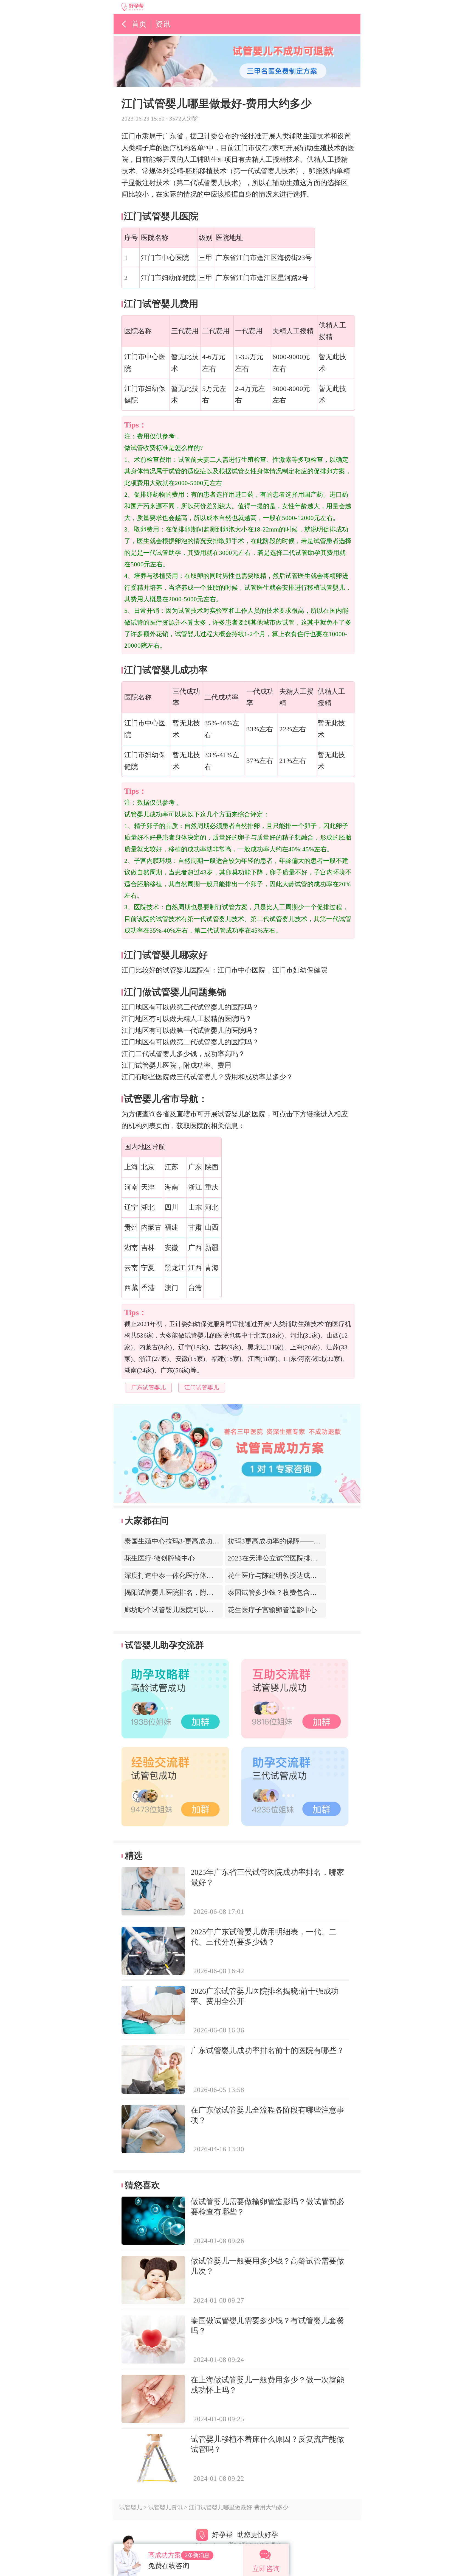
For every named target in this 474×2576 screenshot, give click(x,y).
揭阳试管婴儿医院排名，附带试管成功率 (186, 1592)
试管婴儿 (131, 2507)
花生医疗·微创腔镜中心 (160, 1558)
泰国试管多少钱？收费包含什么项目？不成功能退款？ (310, 1592)
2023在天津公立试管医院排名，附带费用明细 (297, 1558)
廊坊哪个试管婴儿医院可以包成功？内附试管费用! (201, 1610)
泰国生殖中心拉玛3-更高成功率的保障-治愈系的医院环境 (211, 1541)
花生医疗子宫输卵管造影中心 (272, 1610)
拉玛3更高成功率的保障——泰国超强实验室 (295, 1541)
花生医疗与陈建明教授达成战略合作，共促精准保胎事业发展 (320, 1575)
